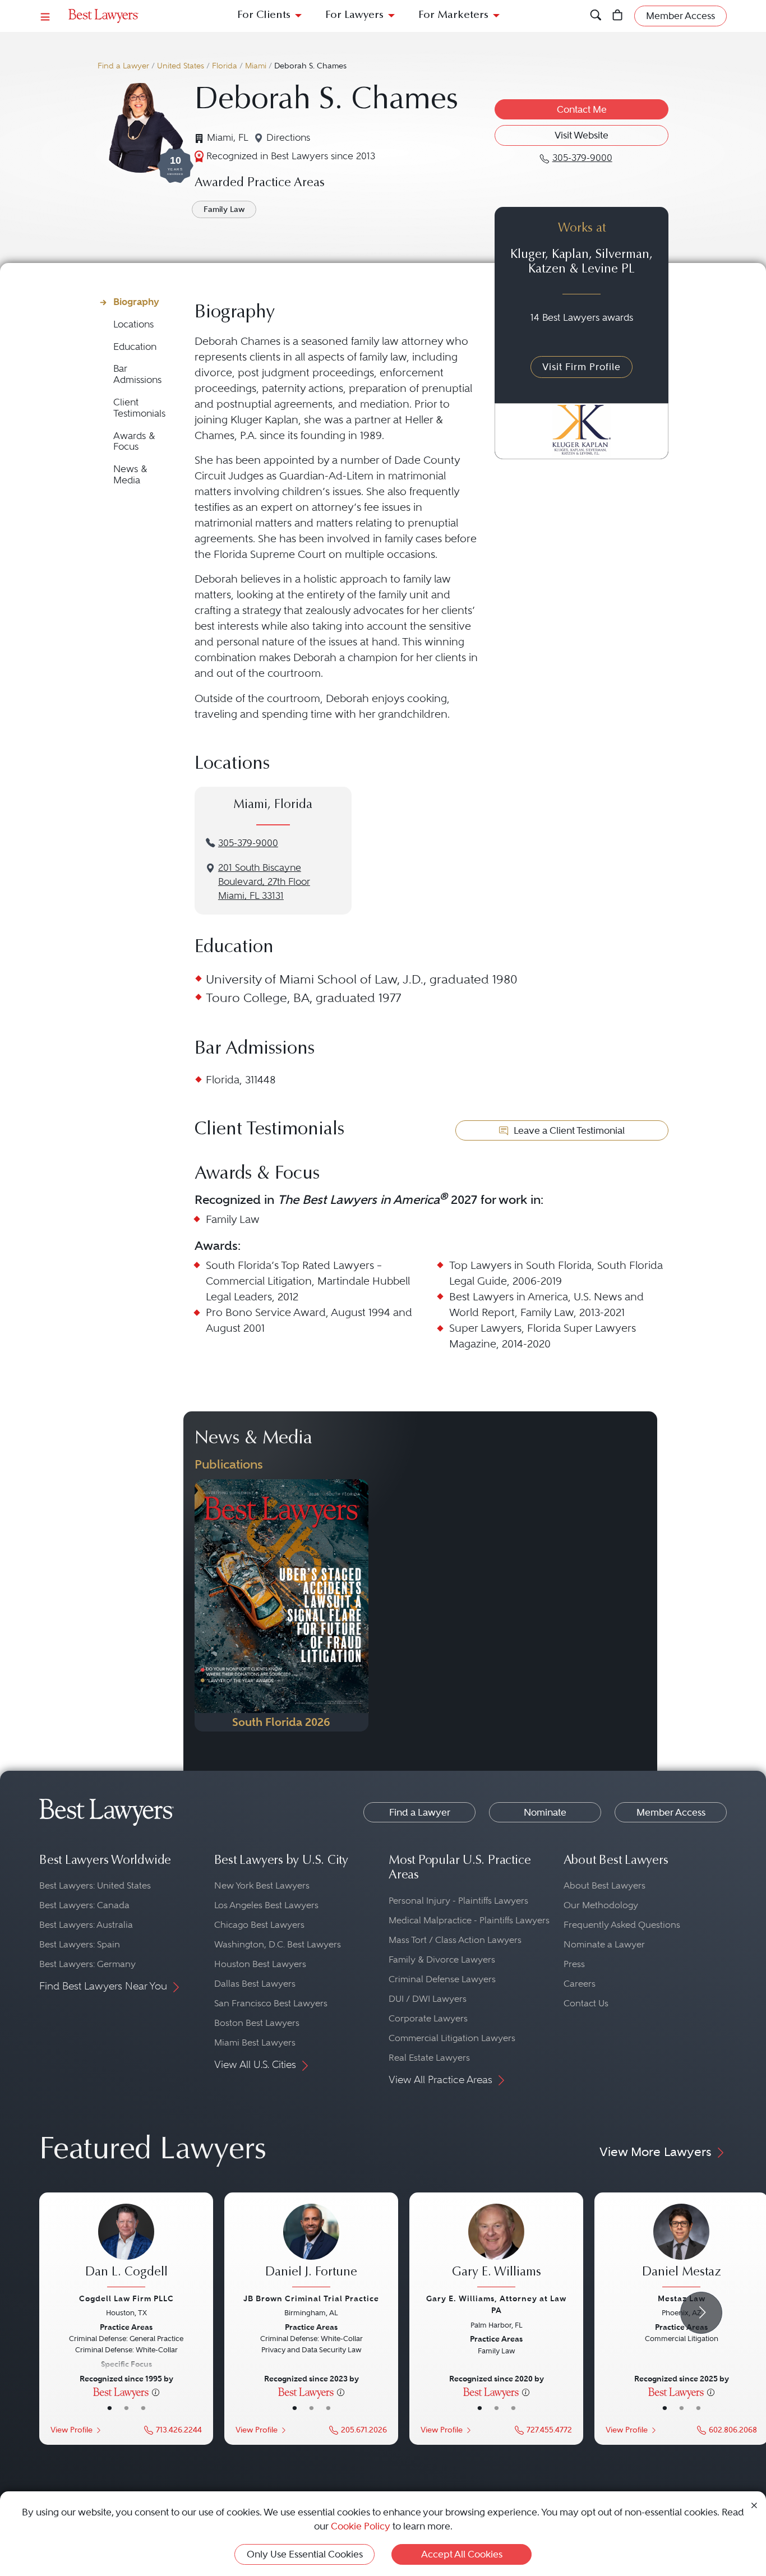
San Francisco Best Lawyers (271, 2003)
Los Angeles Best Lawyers (266, 1905)
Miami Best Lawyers (255, 2042)
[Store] (618, 16)
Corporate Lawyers (428, 2018)
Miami (256, 66)
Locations (133, 324)
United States (181, 66)
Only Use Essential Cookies (305, 2554)
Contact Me (582, 109)
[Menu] (45, 16)
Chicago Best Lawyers (259, 1925)
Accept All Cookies (462, 2554)
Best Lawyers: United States (95, 1885)
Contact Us (586, 2003)
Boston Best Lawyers (257, 2023)
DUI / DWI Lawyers (428, 1999)
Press (574, 1964)
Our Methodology (601, 1905)
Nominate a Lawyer (604, 1944)
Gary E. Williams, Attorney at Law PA (496, 2304)
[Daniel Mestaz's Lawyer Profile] (681, 2247)
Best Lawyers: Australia (86, 1925)
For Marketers (453, 15)
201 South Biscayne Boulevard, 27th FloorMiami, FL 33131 (264, 882)
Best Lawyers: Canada (84, 1905)
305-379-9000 (248, 843)
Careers (580, 1984)
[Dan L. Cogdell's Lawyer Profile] (126, 2247)
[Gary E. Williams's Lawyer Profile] (496, 2247)
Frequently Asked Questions (622, 1925)
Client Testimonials (139, 408)
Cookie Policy (361, 2526)
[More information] (156, 2392)
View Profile (71, 2430)
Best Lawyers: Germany (87, 1964)
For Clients (264, 15)
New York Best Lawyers (262, 1885)
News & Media (130, 475)
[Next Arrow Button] (701, 2313)
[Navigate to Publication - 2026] (282, 1605)
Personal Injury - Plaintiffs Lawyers (458, 1901)
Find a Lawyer (123, 66)
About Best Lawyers (605, 1885)
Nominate (545, 1812)
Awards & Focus (134, 442)
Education (135, 347)
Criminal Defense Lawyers (442, 1979)
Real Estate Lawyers (429, 2058)
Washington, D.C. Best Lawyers (278, 1944)
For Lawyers (354, 15)
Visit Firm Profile (582, 367)
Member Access (671, 1812)
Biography (136, 302)
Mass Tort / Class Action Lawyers (455, 1940)
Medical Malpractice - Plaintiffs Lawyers (469, 1920)
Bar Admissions (137, 374)
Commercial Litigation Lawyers (452, 2038)
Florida (225, 66)
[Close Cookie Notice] (754, 2505)
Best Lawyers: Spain (80, 1944)
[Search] (596, 16)
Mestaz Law (682, 2298)
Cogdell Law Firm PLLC (126, 2298)
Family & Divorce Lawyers (442, 1959)
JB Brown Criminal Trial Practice (311, 2298)
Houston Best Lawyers (260, 1964)
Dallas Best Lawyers (255, 1984)
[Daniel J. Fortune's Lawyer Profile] (311, 2247)
